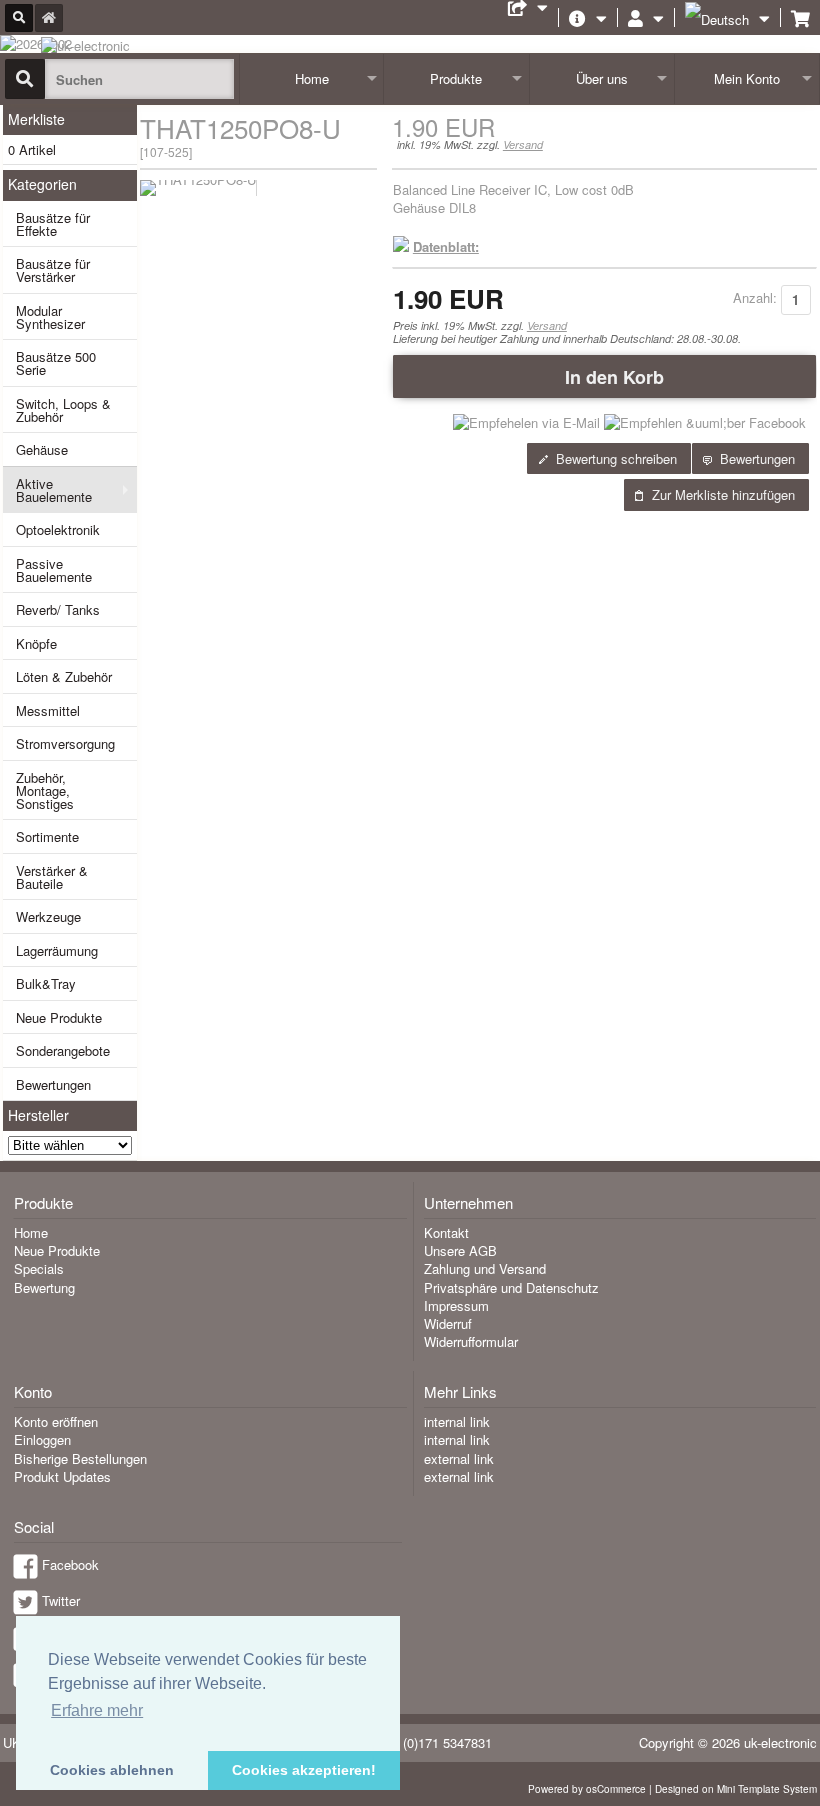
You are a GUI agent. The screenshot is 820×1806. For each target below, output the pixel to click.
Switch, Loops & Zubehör (63, 410)
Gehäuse (42, 449)
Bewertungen (53, 1084)
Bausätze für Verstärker (53, 270)
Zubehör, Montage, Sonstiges (45, 790)
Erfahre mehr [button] (97, 1710)
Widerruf (448, 1323)
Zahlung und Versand (485, 1268)
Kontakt (446, 1232)
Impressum (456, 1305)
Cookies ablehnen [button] (112, 1770)
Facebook (70, 1564)
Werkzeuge (48, 916)
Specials (39, 1268)
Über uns (602, 78)
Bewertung (44, 1287)
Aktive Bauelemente (54, 490)
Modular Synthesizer (50, 317)
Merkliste (36, 119)
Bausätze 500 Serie (56, 363)
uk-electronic (780, 1742)
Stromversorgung (65, 743)
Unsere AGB (460, 1250)
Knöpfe (36, 643)
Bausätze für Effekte (53, 224)
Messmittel (48, 710)
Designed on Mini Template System (736, 1789)
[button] (604, 376)
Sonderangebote (63, 1050)
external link (459, 1458)
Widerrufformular (471, 1341)
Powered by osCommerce (587, 1789)
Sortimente (47, 836)
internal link (457, 1421)
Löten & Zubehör (64, 676)
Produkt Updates (62, 1476)
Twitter (61, 1600)
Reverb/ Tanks (58, 609)
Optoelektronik (58, 529)
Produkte (456, 78)
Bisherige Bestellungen (80, 1458)
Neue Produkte (59, 1017)
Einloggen (42, 1439)
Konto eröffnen (56, 1421)
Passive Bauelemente (54, 570)
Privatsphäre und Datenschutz (511, 1287)
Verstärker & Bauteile (52, 877)
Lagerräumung (57, 950)
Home (312, 78)
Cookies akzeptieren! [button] (304, 1770)
